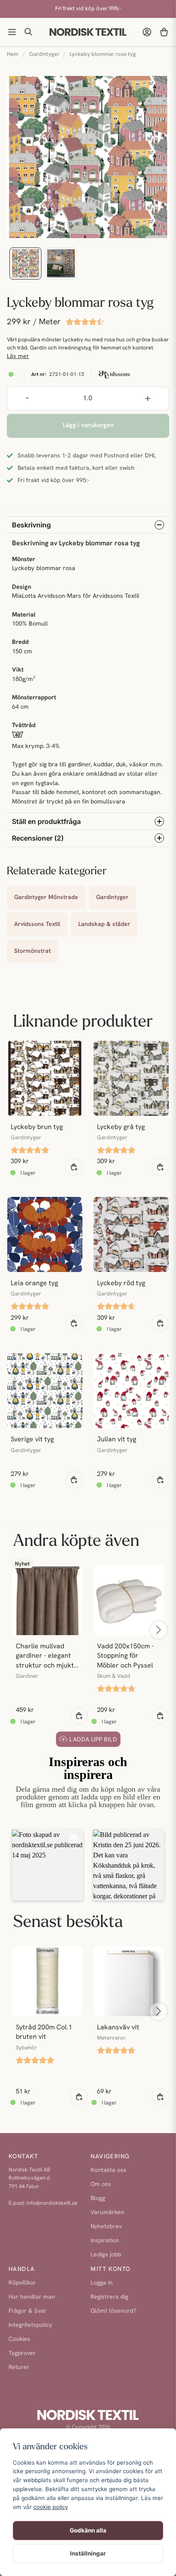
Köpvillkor (22, 2283)
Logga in (102, 2283)
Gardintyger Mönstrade (46, 898)
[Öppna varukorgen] (164, 32)
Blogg (98, 2199)
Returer (19, 2368)
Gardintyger (44, 54)
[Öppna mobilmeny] (12, 32)
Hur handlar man (32, 2297)
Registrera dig (109, 2297)
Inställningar (88, 2553)
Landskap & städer (104, 924)
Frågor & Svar (28, 2311)
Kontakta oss (109, 2170)
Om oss (101, 2185)
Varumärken (107, 2213)
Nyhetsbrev (106, 2227)
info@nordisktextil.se (52, 2203)
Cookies (19, 2339)
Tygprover (22, 2353)
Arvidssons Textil (37, 924)
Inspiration (105, 2241)
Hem (13, 54)
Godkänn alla (88, 2530)
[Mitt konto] (147, 32)
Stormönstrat (32, 951)
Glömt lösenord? (113, 2311)
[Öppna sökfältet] (29, 32)
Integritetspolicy (30, 2325)
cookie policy (51, 2507)
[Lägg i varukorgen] (74, 1167)
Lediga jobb (106, 2255)
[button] (47, 1865)
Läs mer (18, 357)
